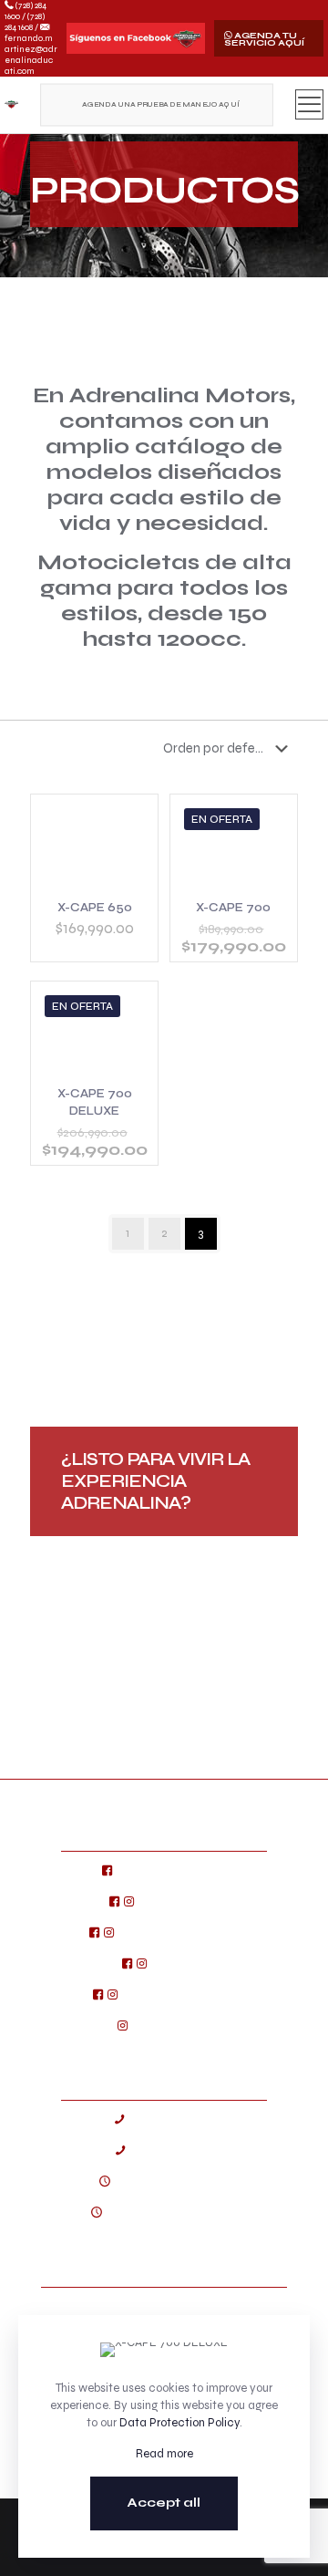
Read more (164, 2454)
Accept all (164, 2503)
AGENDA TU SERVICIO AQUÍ (264, 39)
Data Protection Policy (179, 2423)
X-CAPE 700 (233, 908)
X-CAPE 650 (95, 908)
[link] (136, 38)
